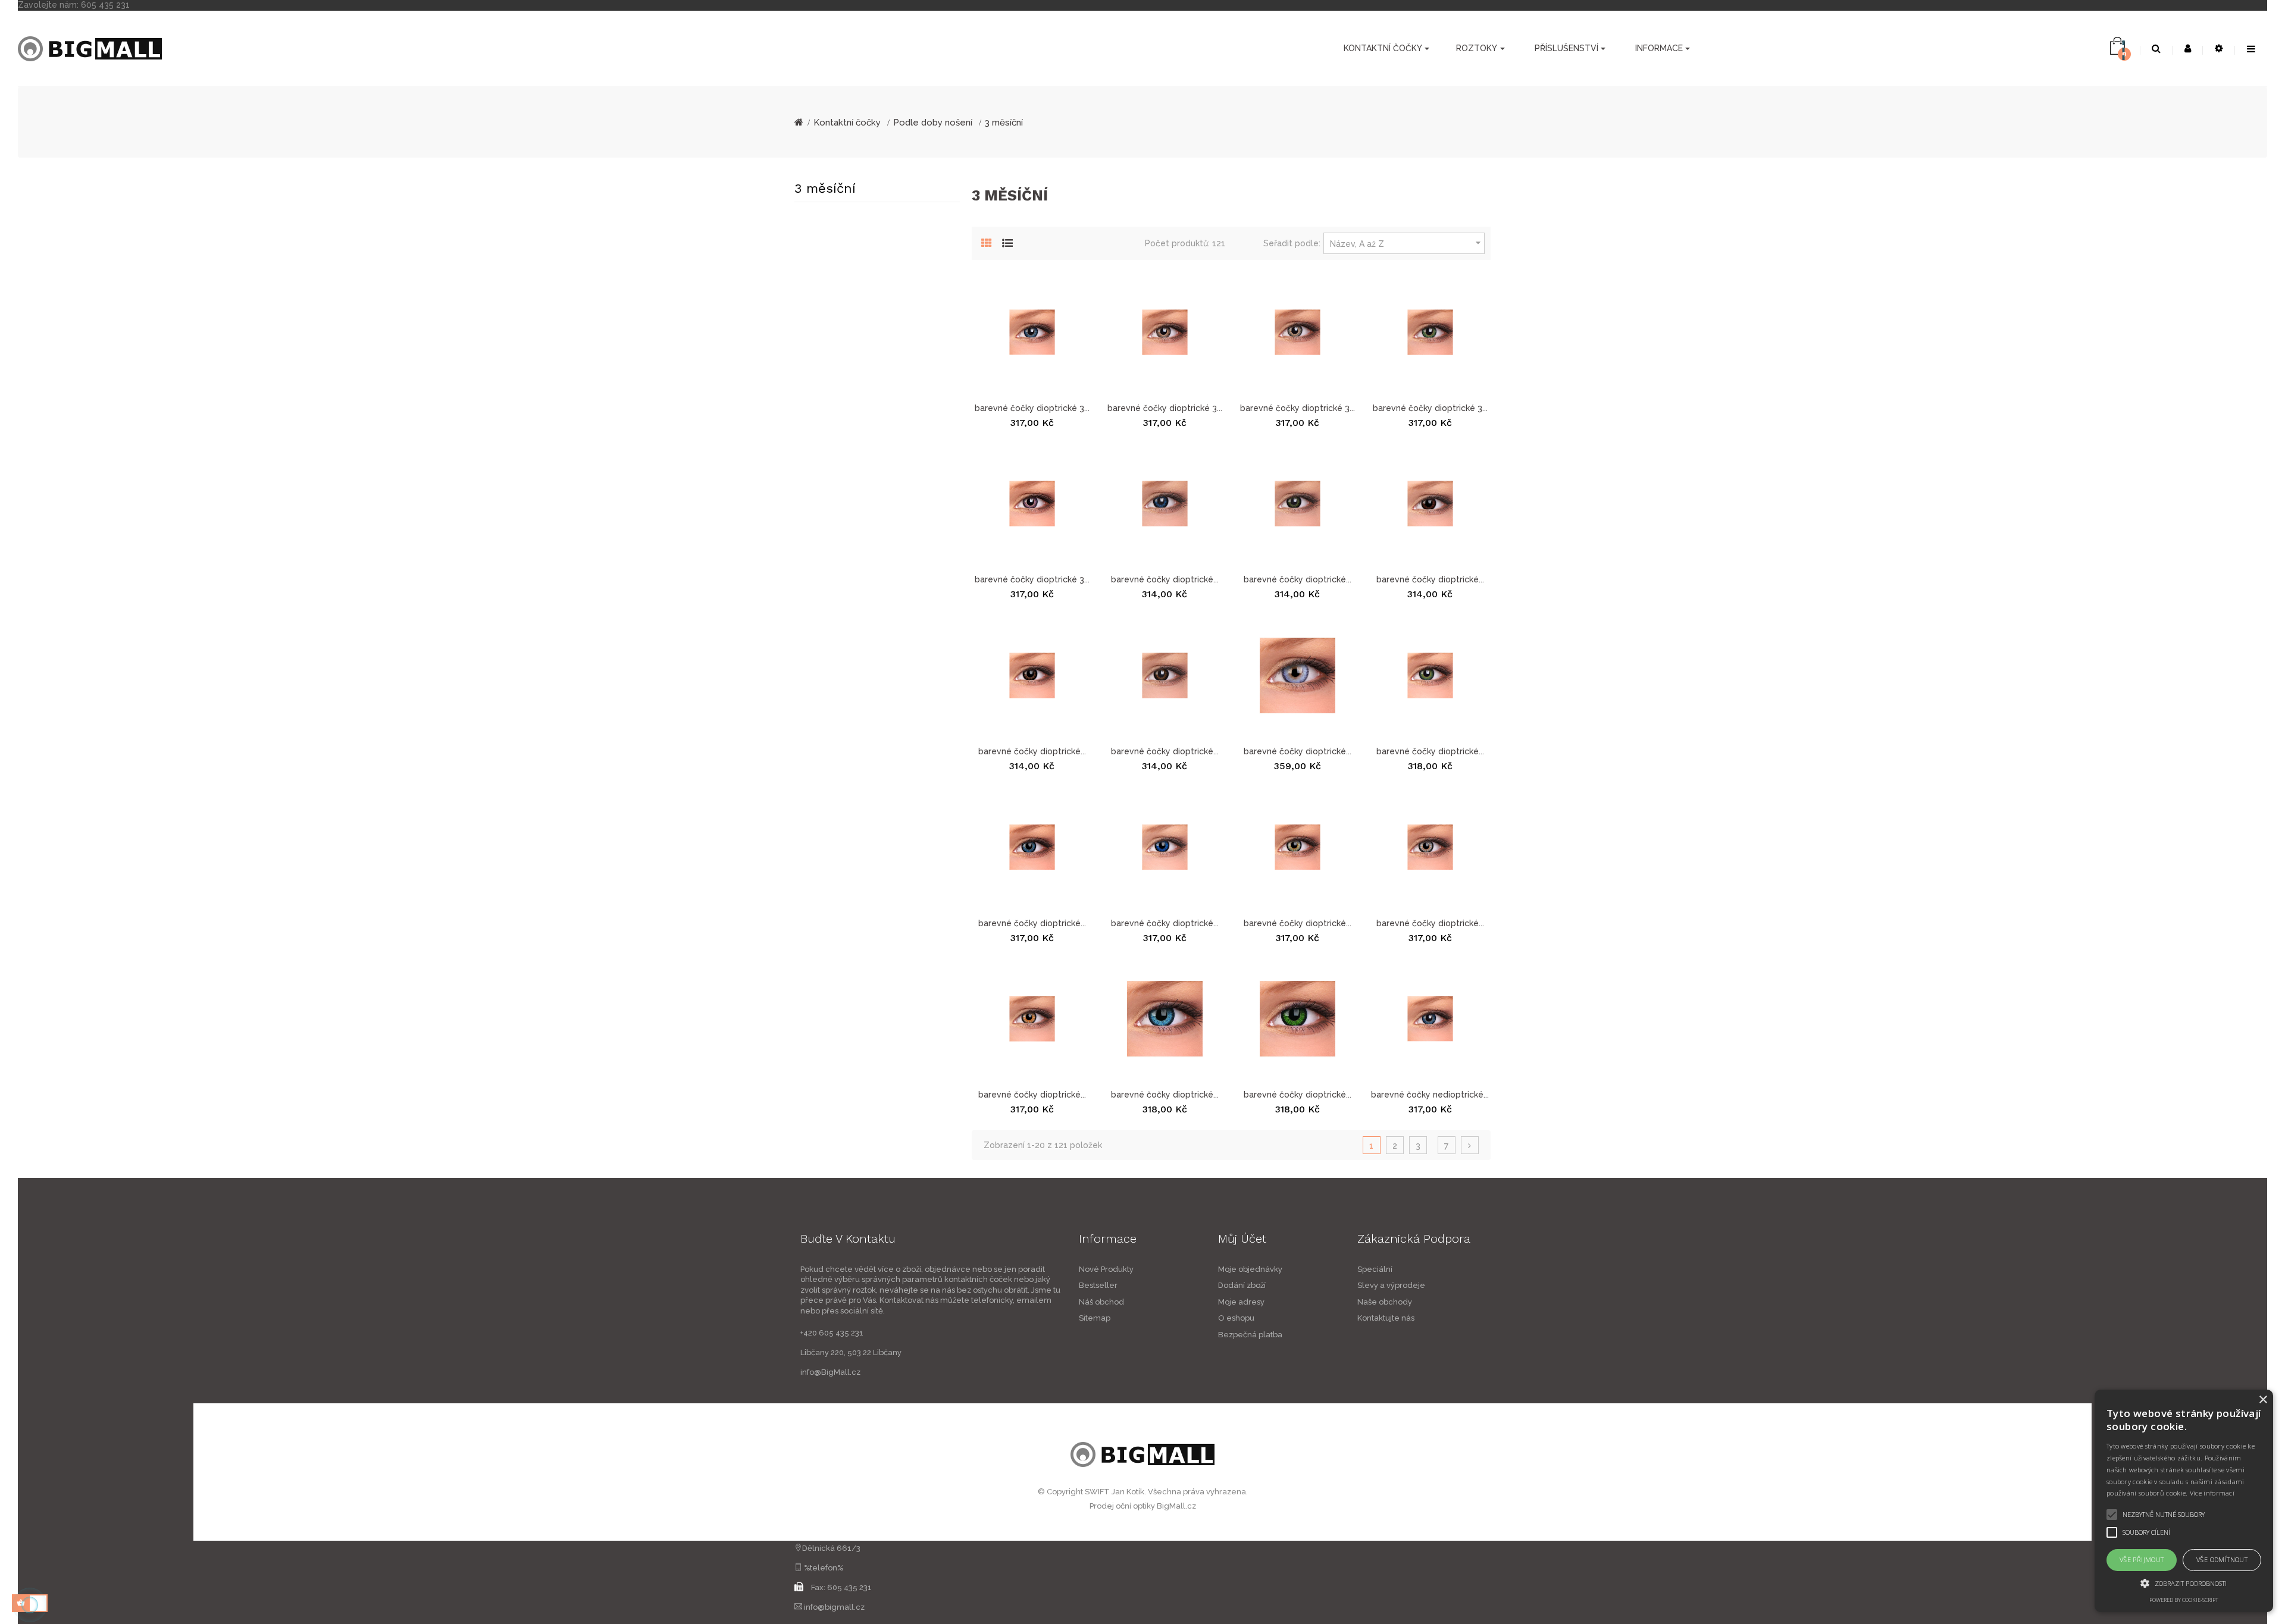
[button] (2184, 1583)
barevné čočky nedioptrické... (1430, 1095)
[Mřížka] (987, 242)
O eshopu (1236, 1318)
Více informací (2212, 1493)
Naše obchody (1385, 1302)
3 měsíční (825, 188)
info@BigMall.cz (830, 1372)
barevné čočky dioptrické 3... (1032, 408)
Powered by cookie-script (2184, 1600)
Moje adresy (1241, 1302)
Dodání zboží (1242, 1285)
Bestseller (1098, 1285)
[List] (1007, 242)
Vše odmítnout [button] (2222, 1559)
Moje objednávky (1250, 1269)
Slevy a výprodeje (1391, 1285)
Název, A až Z (1407, 243)
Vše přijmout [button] (2142, 1559)
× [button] (2263, 1400)
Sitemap (1095, 1318)
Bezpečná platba (1250, 1335)
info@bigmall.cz (834, 1607)
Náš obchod (1101, 1302)
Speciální (1375, 1269)
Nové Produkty (1106, 1269)
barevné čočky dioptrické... (1165, 579)
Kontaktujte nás (1386, 1318)
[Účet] (2188, 49)
